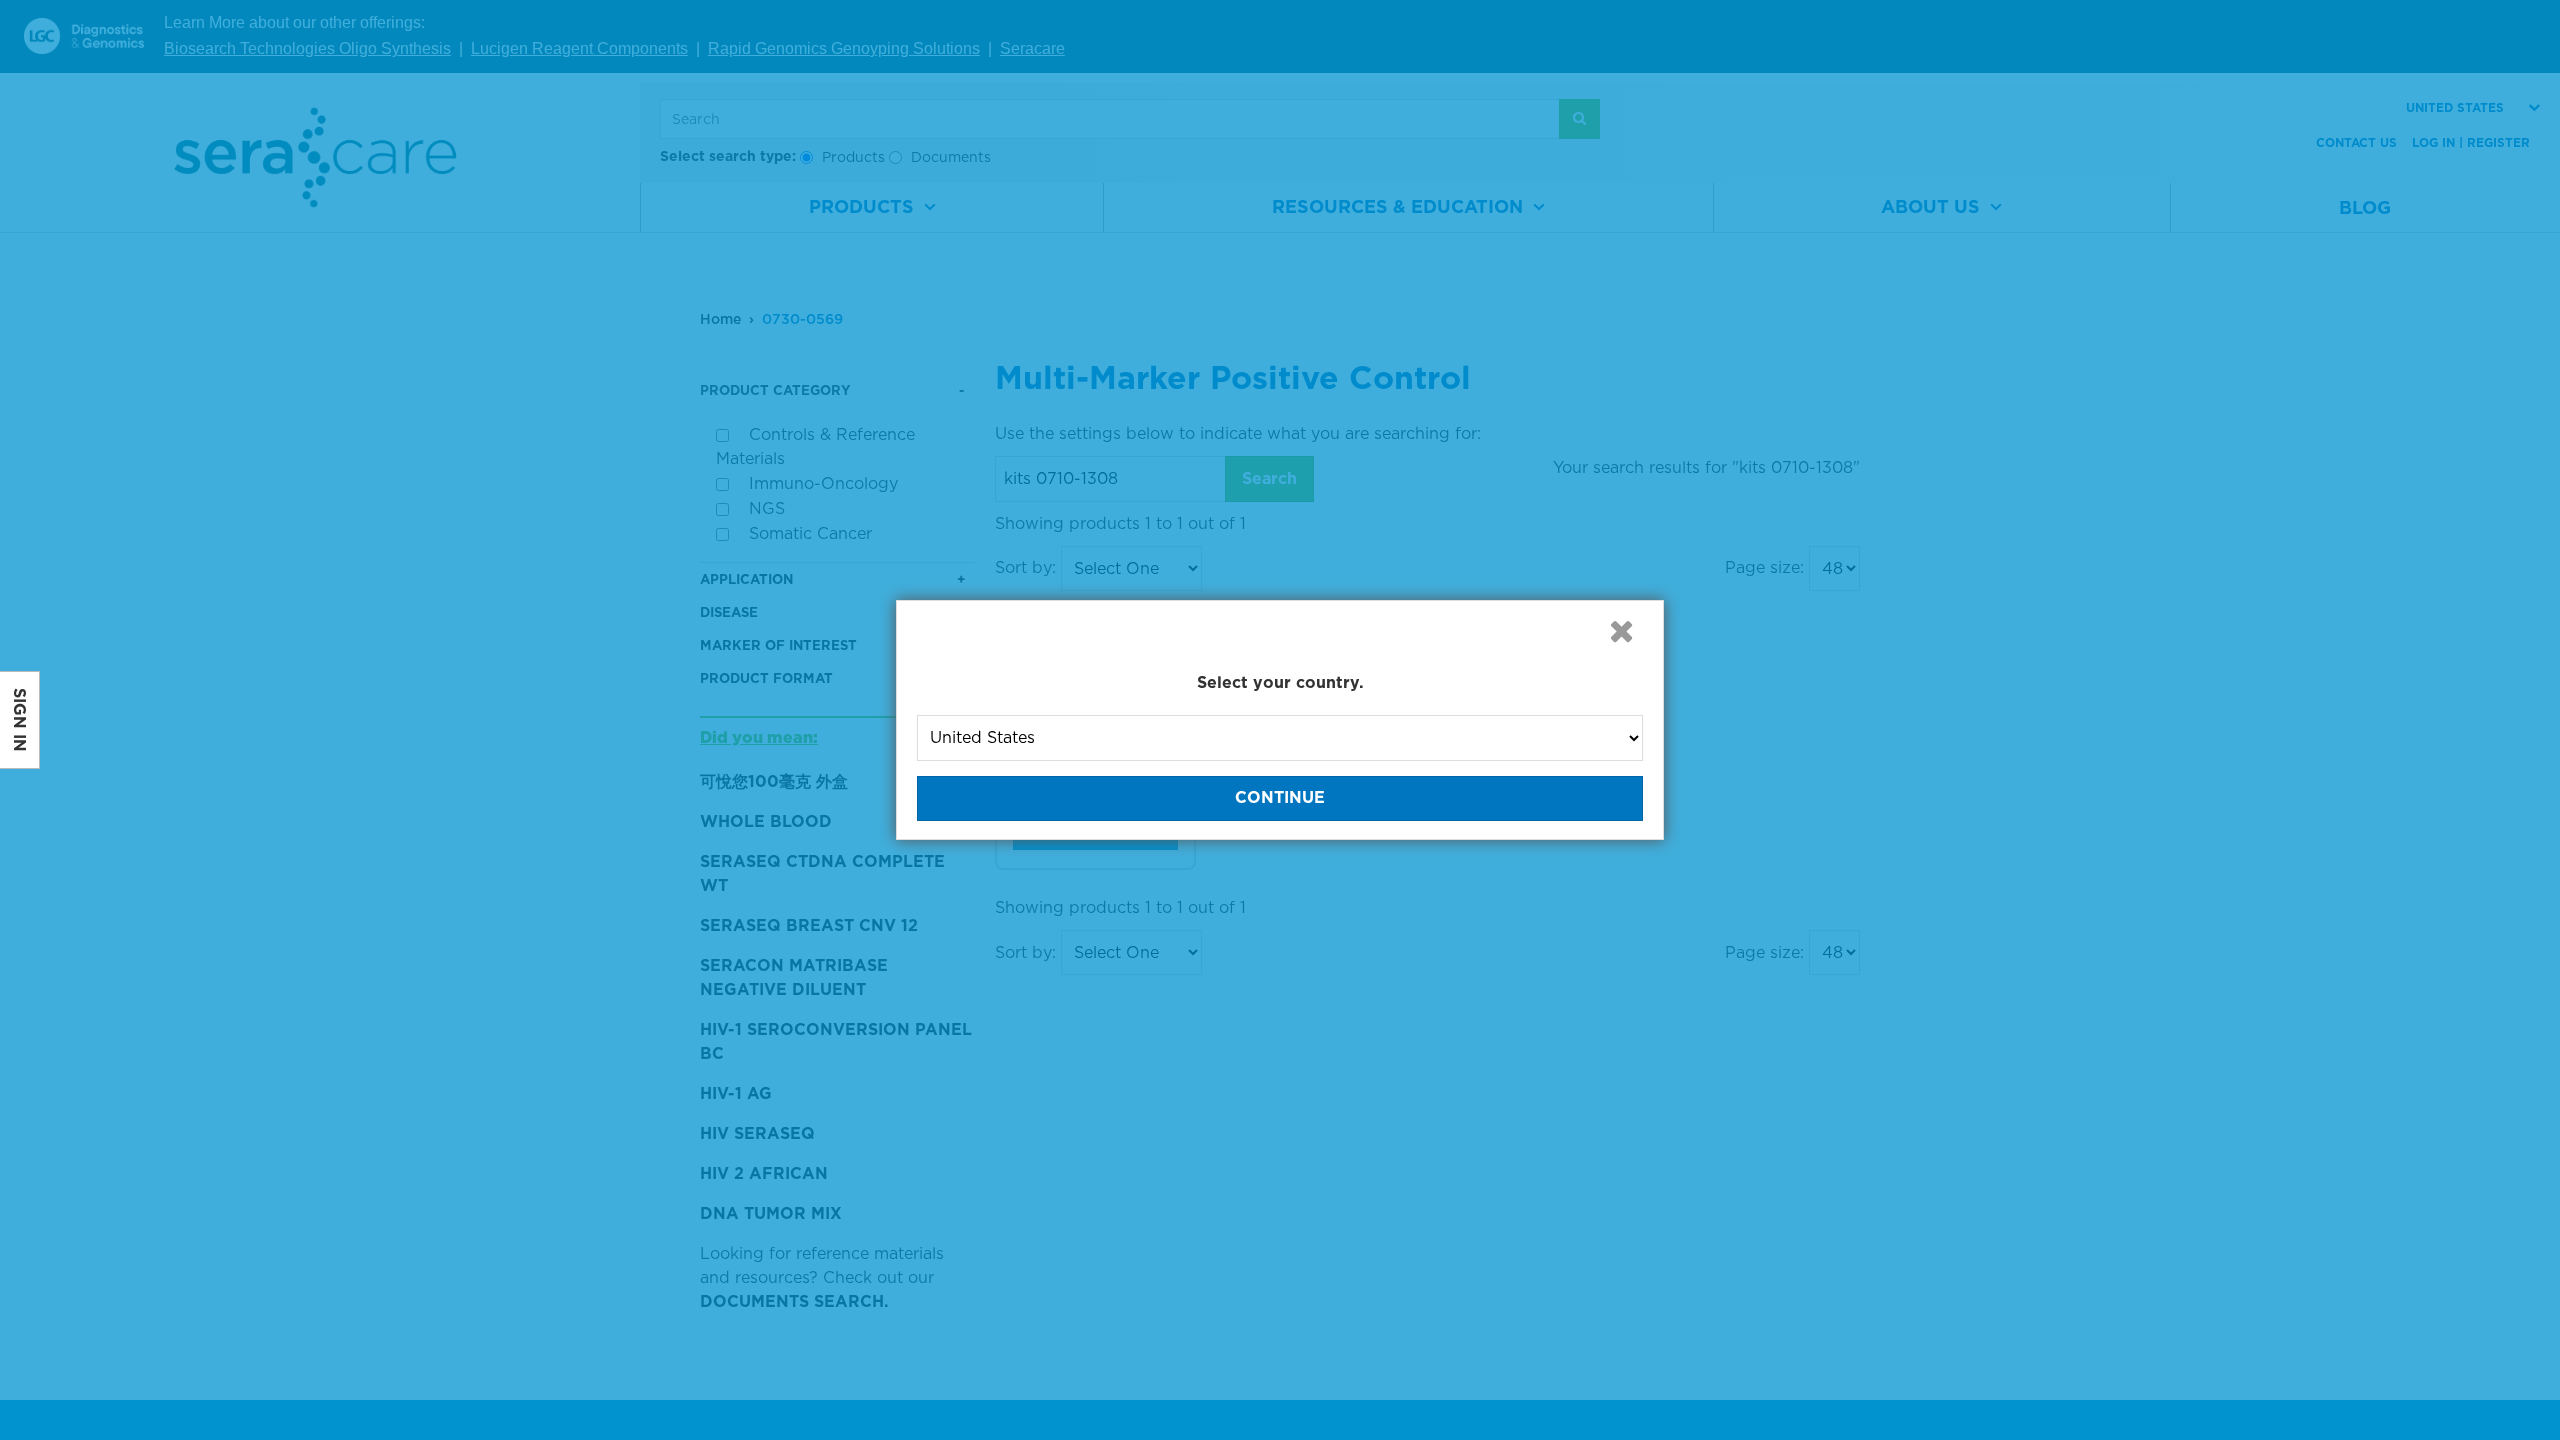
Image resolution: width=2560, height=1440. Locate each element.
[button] (1621, 631)
